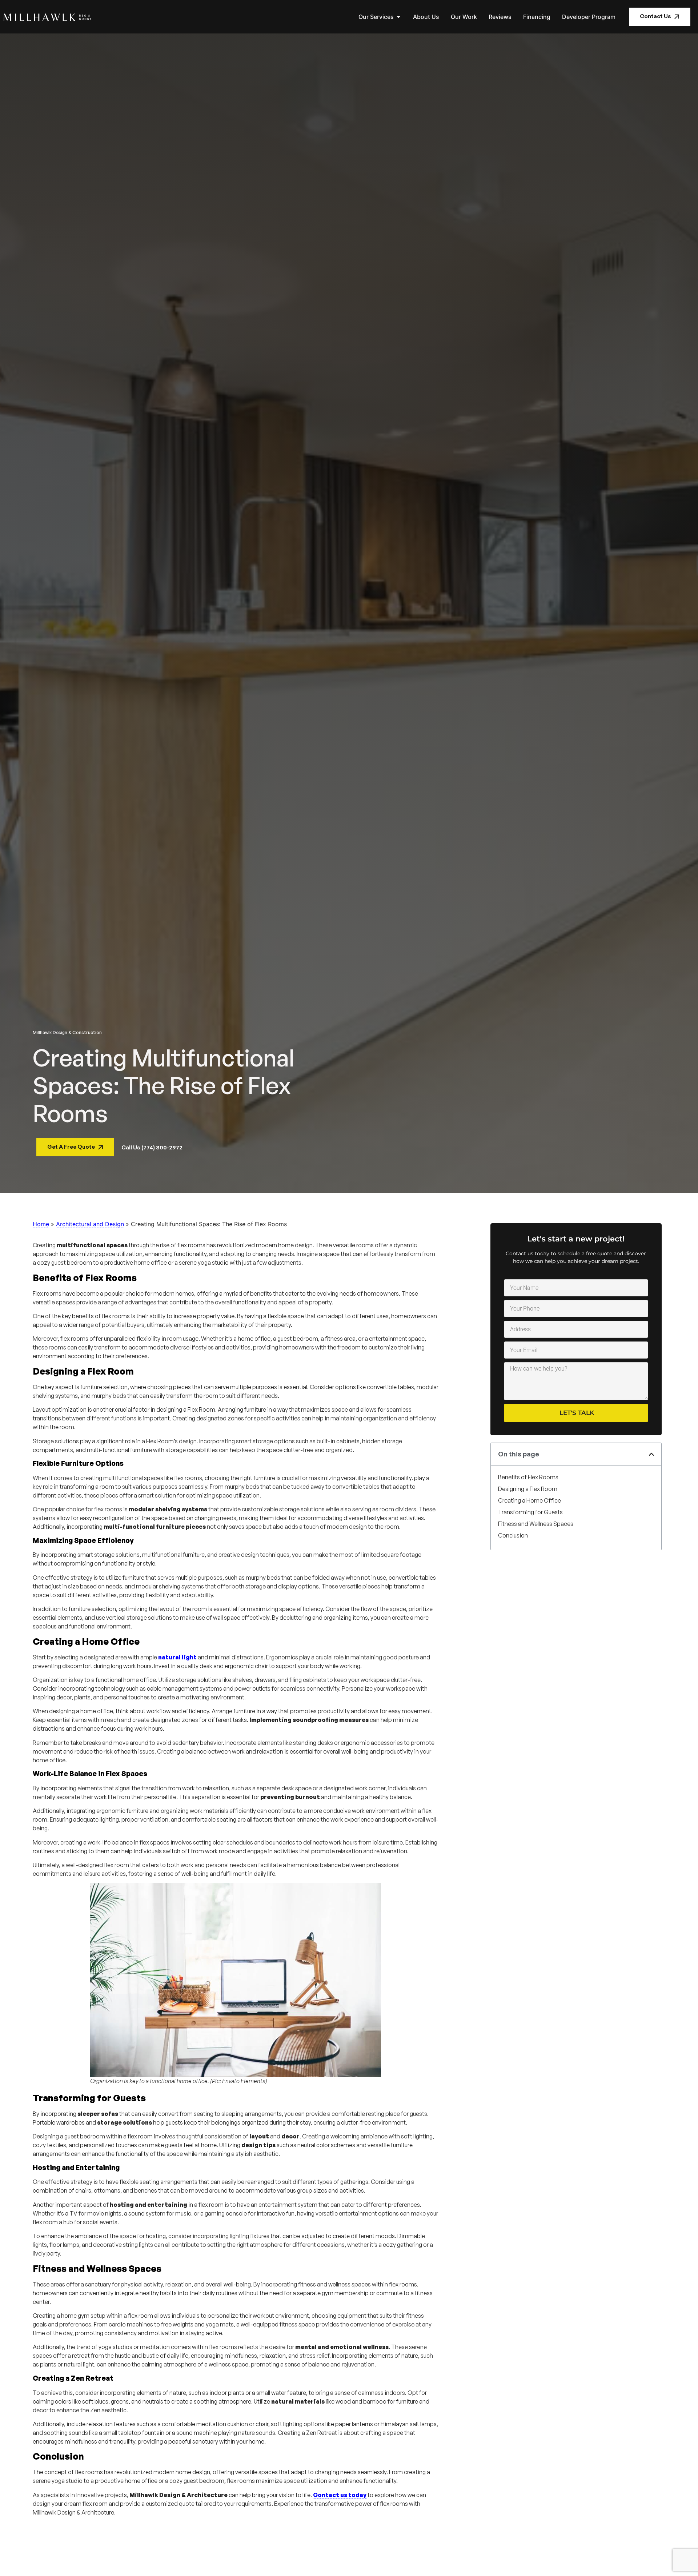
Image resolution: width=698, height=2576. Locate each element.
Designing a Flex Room (528, 1489)
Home (41, 1224)
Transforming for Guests (530, 1512)
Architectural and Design (90, 1224)
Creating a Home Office (529, 1500)
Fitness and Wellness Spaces (536, 1524)
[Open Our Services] (398, 17)
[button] (651, 1454)
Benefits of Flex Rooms (528, 1477)
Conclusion (513, 1535)
